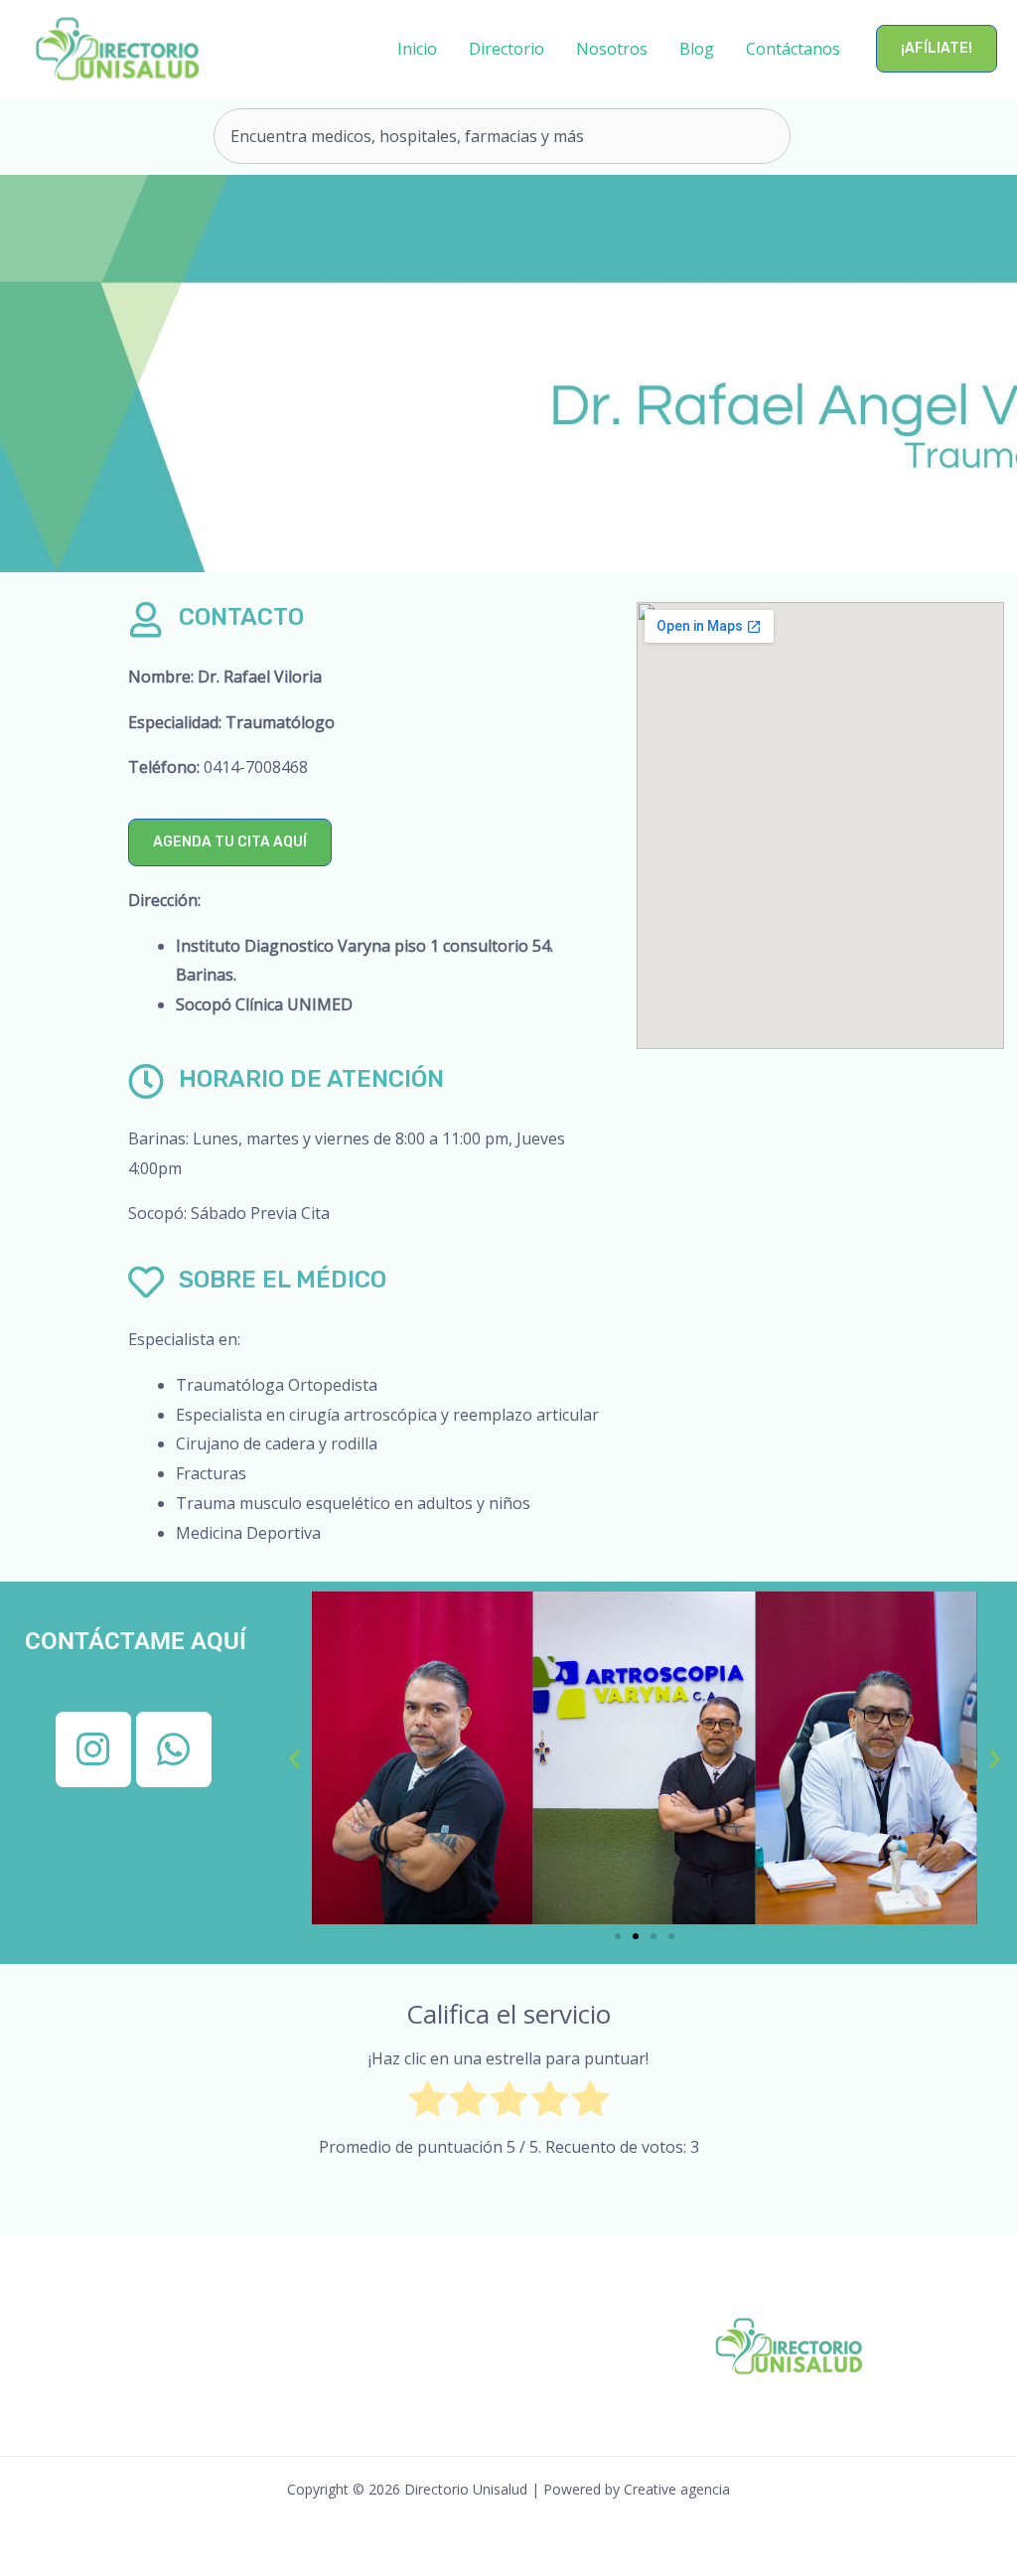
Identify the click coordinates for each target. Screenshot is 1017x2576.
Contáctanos (793, 49)
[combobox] (502, 136)
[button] (937, 49)
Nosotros (612, 49)
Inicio (417, 49)
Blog (697, 49)
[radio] (428, 2104)
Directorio (507, 49)
